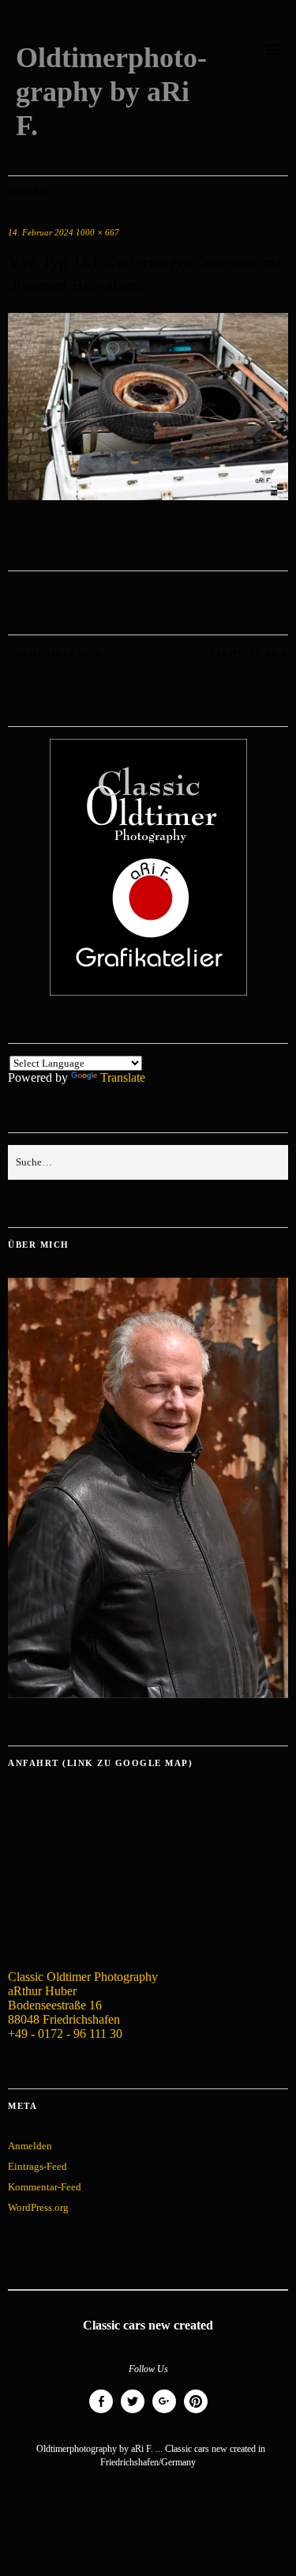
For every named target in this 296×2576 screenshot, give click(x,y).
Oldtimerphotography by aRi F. (111, 92)
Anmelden (30, 2146)
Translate (123, 1077)
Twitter (133, 2413)
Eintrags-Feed (37, 2166)
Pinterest (196, 2413)
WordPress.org (38, 2207)
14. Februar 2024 (41, 232)
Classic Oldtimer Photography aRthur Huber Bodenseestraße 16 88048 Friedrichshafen (83, 1998)
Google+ (164, 2413)
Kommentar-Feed (45, 2187)
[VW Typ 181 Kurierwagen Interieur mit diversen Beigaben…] (148, 496)
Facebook (101, 2413)
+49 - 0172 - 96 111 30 (65, 2034)
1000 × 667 (97, 232)
